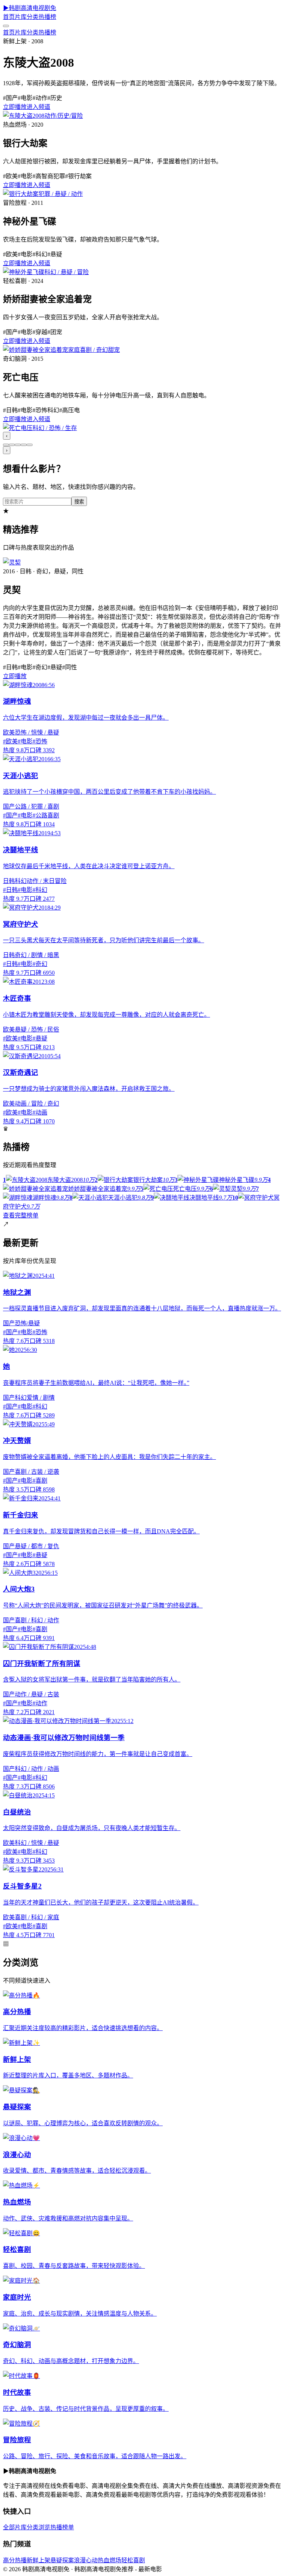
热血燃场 (109, 2560)
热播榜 (47, 17)
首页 (9, 17)
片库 (21, 17)
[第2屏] (12, 445)
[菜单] (6, 26)
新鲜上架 (38, 2560)
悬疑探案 (62, 2560)
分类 (33, 17)
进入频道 (38, 107)
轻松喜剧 (133, 2560)
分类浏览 (38, 2527)
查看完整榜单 (21, 1215)
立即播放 (15, 107)
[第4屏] (24, 445)
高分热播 (15, 2560)
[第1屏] (6, 445)
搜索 (79, 502)
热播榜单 (62, 2527)
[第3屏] (18, 445)
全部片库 (15, 2527)
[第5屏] (30, 445)
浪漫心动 (86, 2560)
